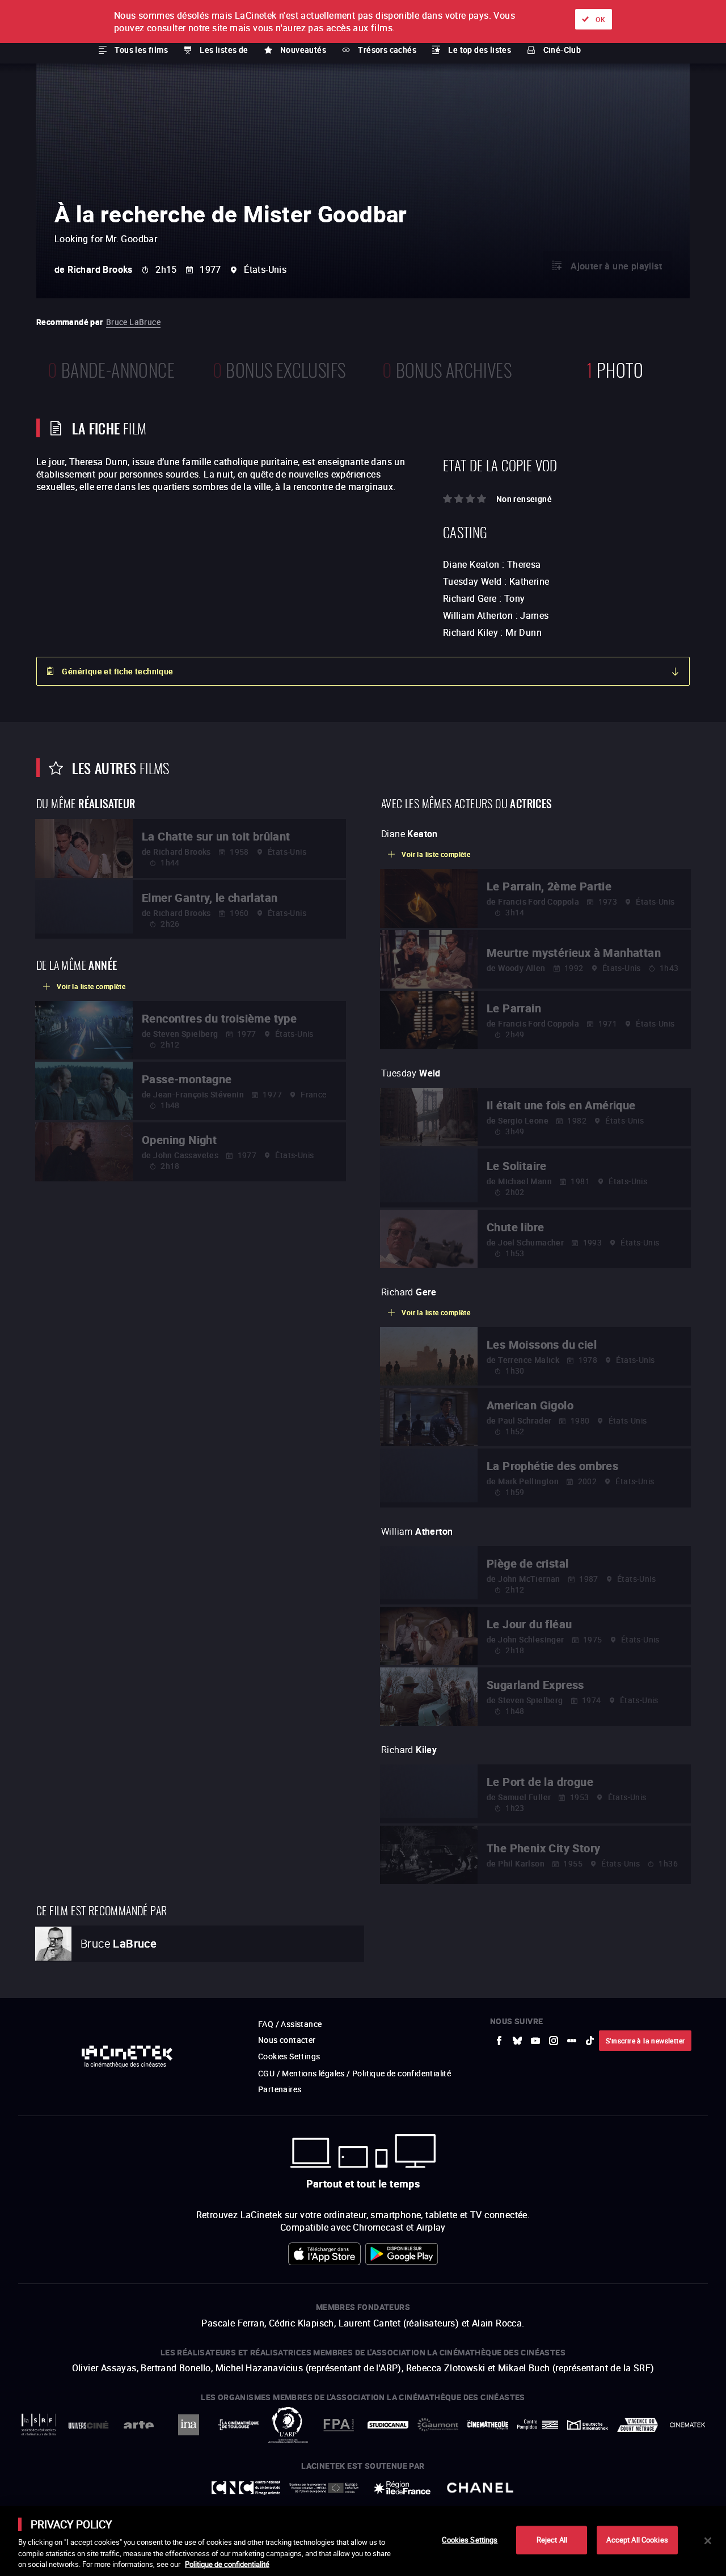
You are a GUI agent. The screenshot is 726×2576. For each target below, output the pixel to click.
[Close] (708, 2541)
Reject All (552, 2540)
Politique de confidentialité (227, 2564)
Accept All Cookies (637, 2540)
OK (600, 19)
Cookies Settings (470, 2540)
